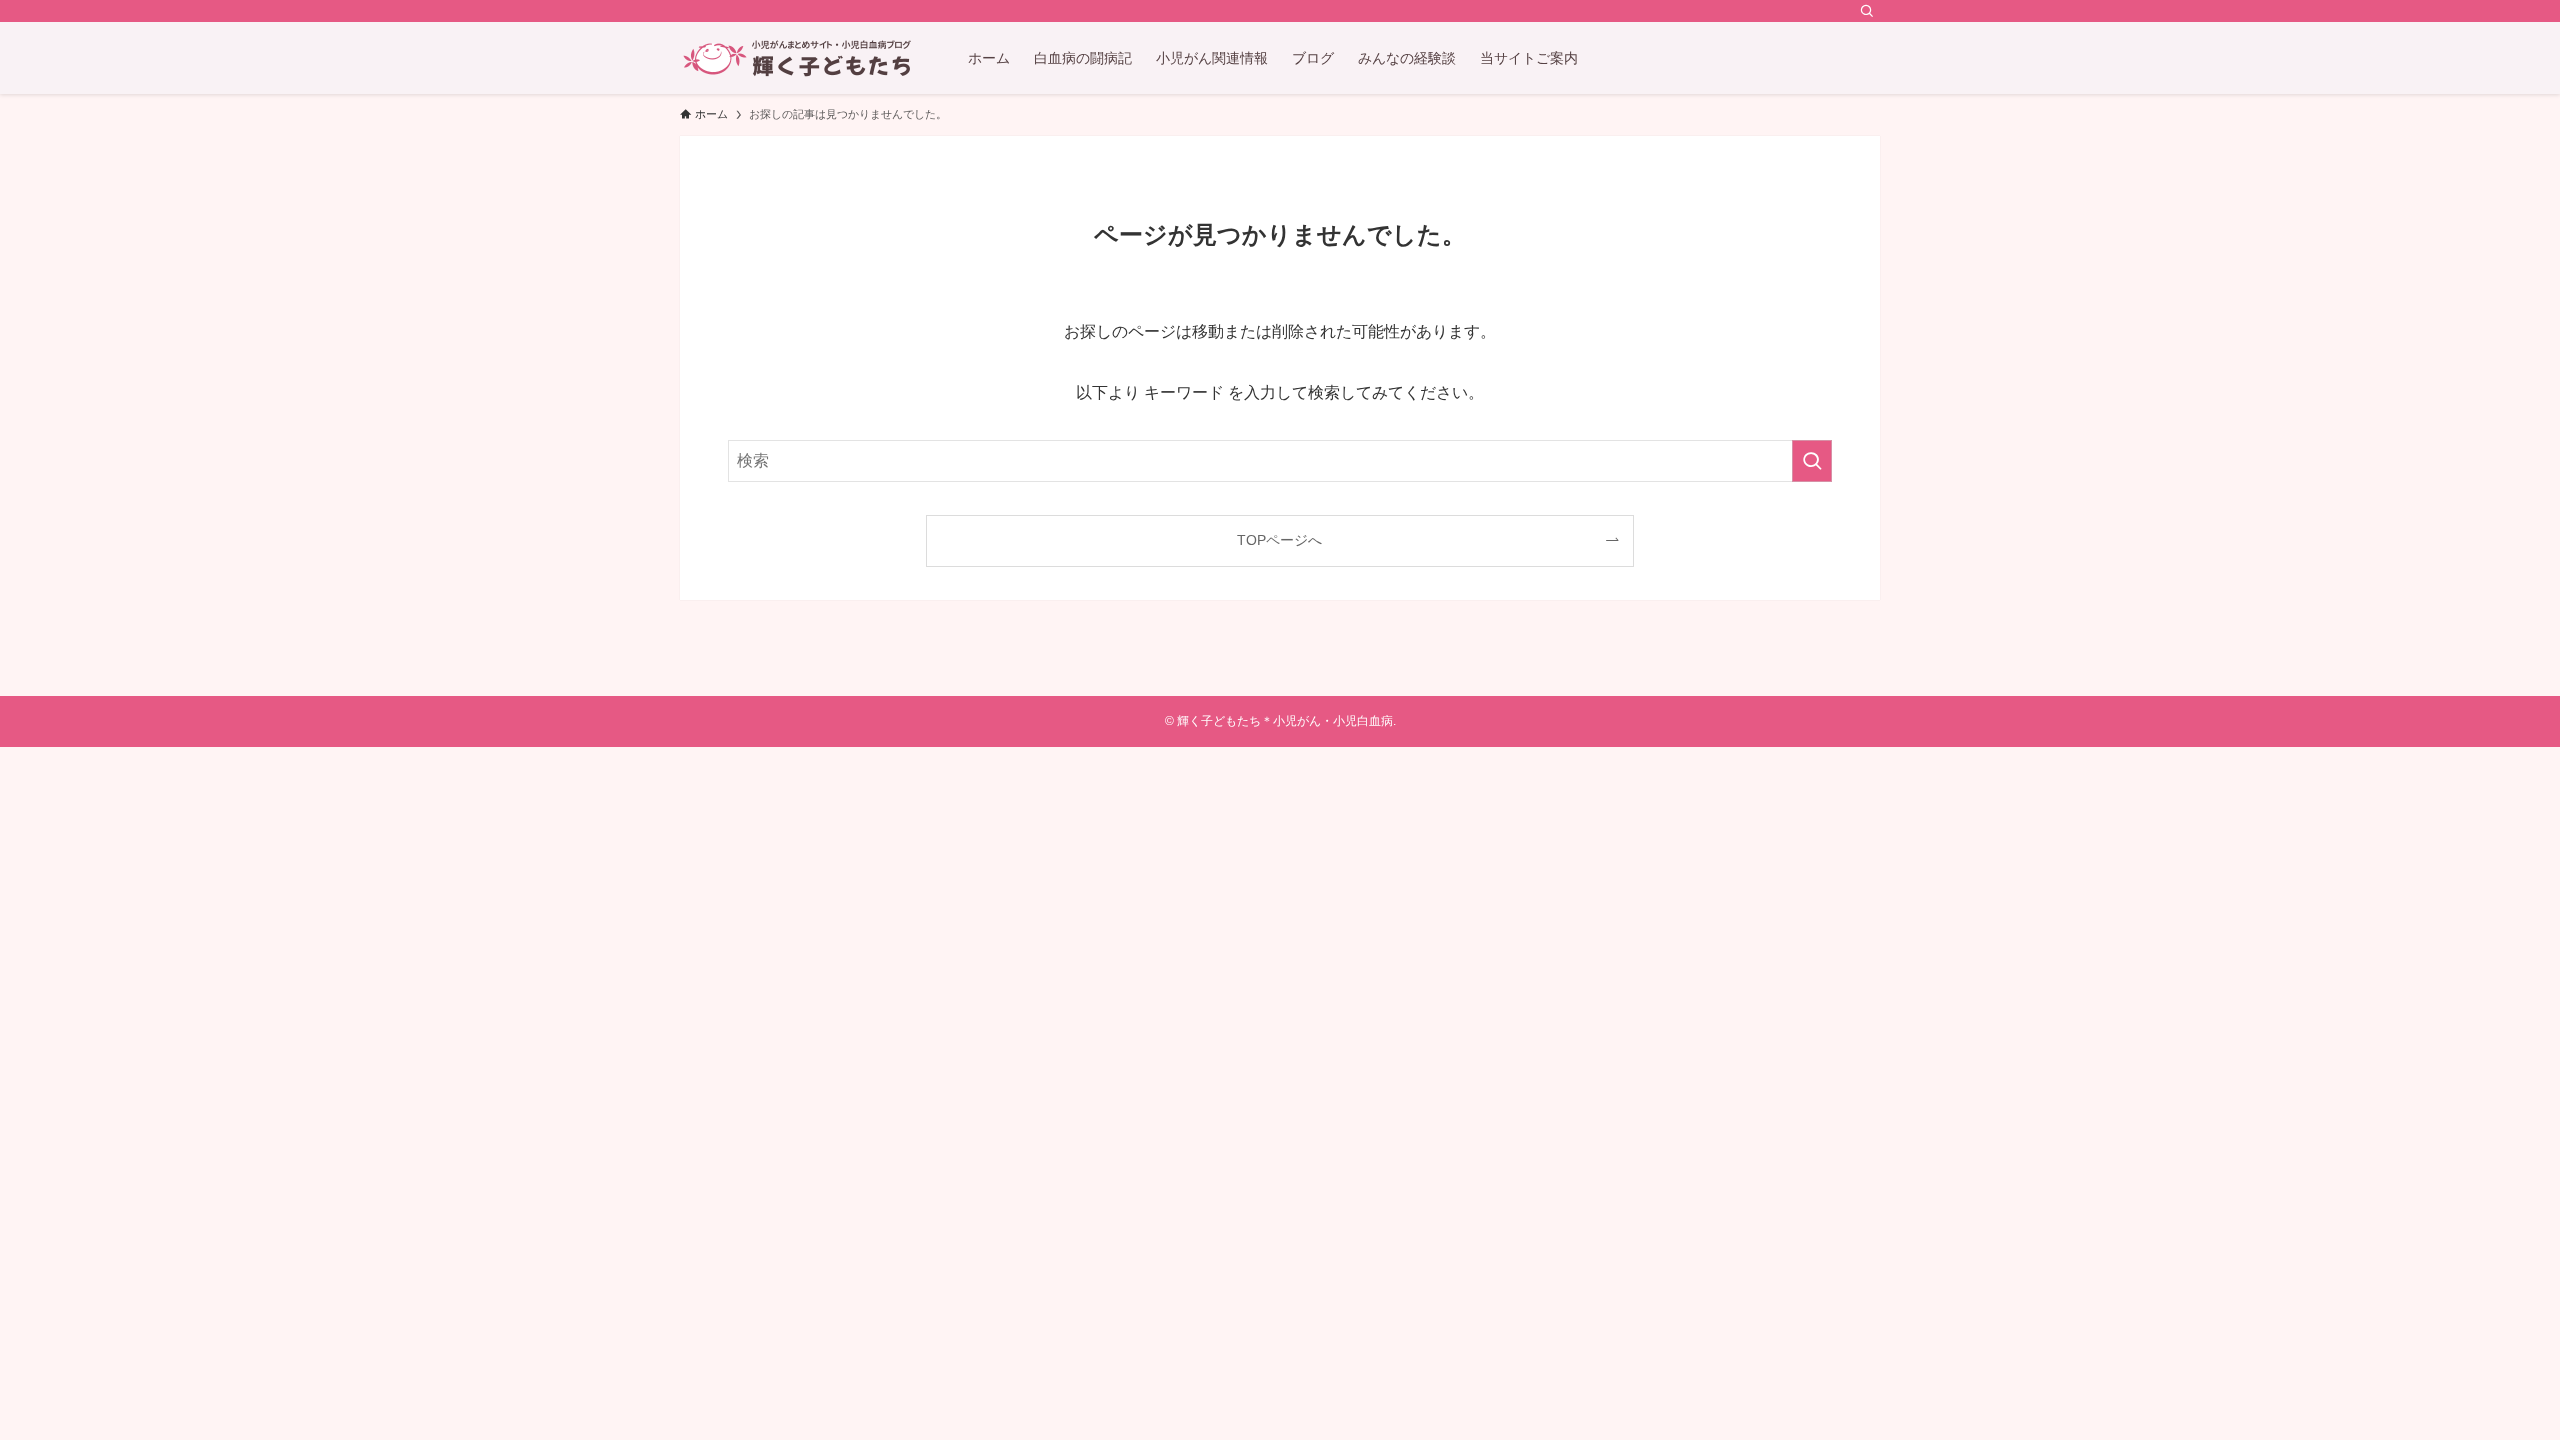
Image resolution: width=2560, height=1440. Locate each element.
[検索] (1867, 11)
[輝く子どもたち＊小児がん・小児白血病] (798, 58)
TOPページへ (1279, 540)
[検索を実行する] (1812, 461)
